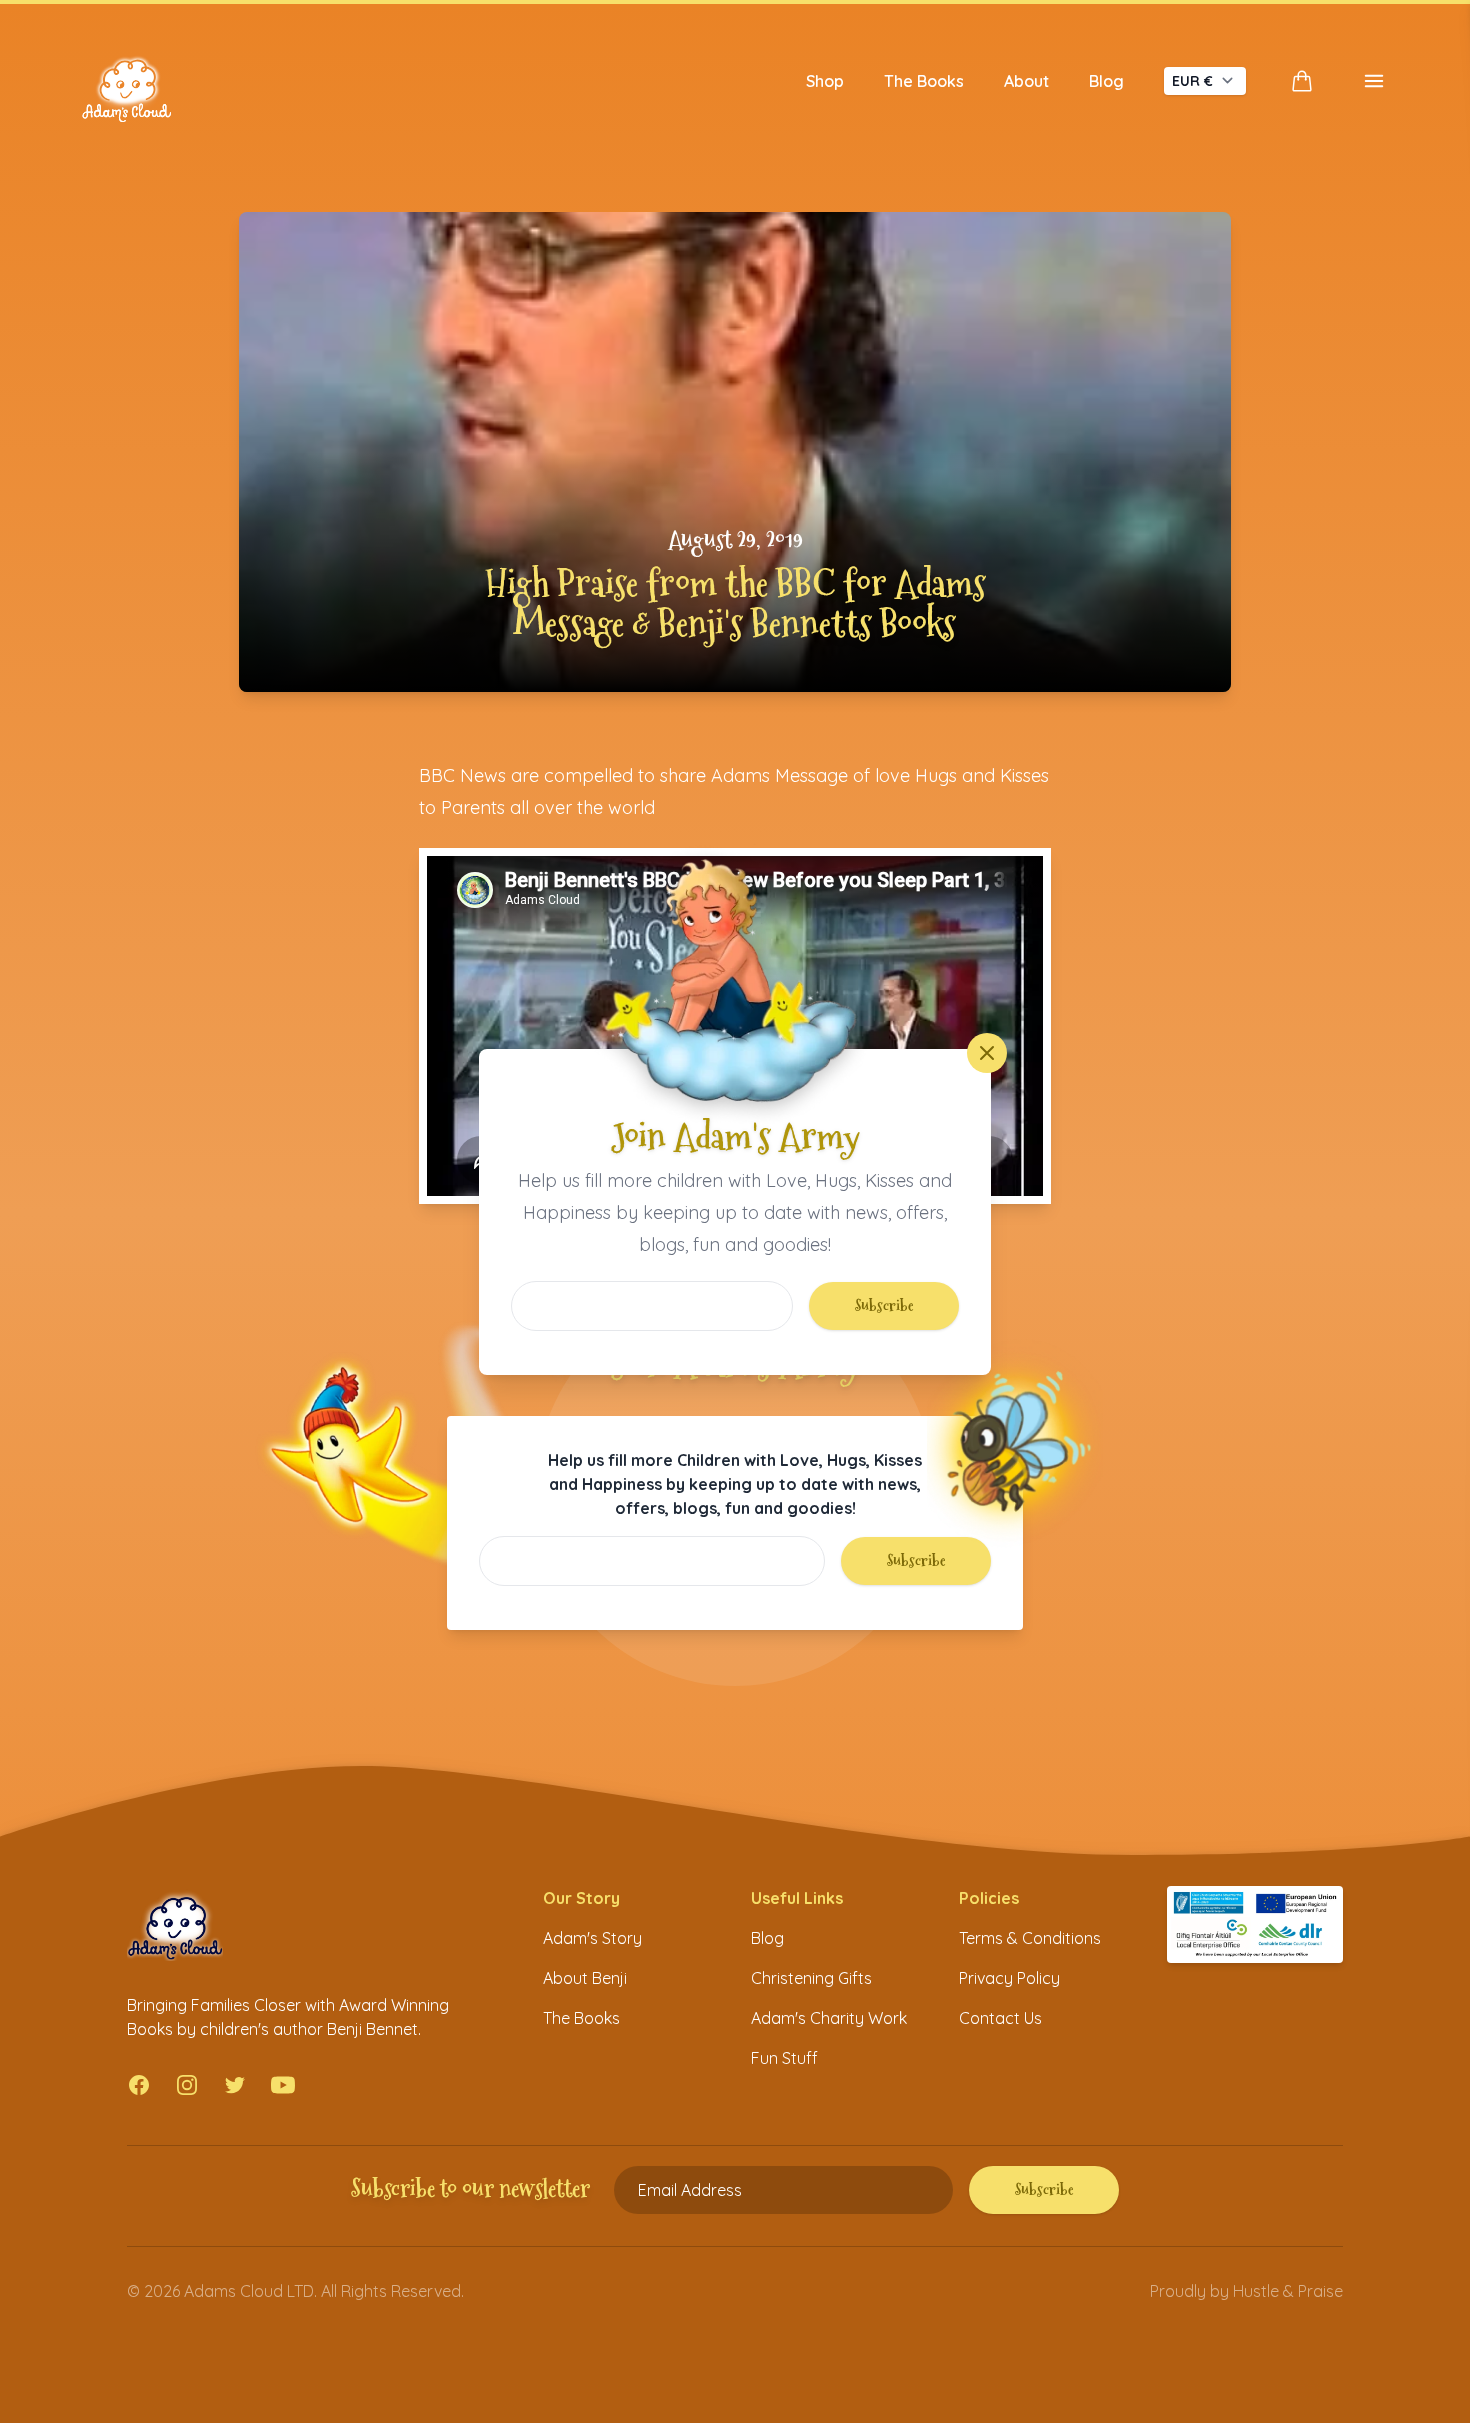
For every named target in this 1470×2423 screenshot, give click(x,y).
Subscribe (884, 1305)
